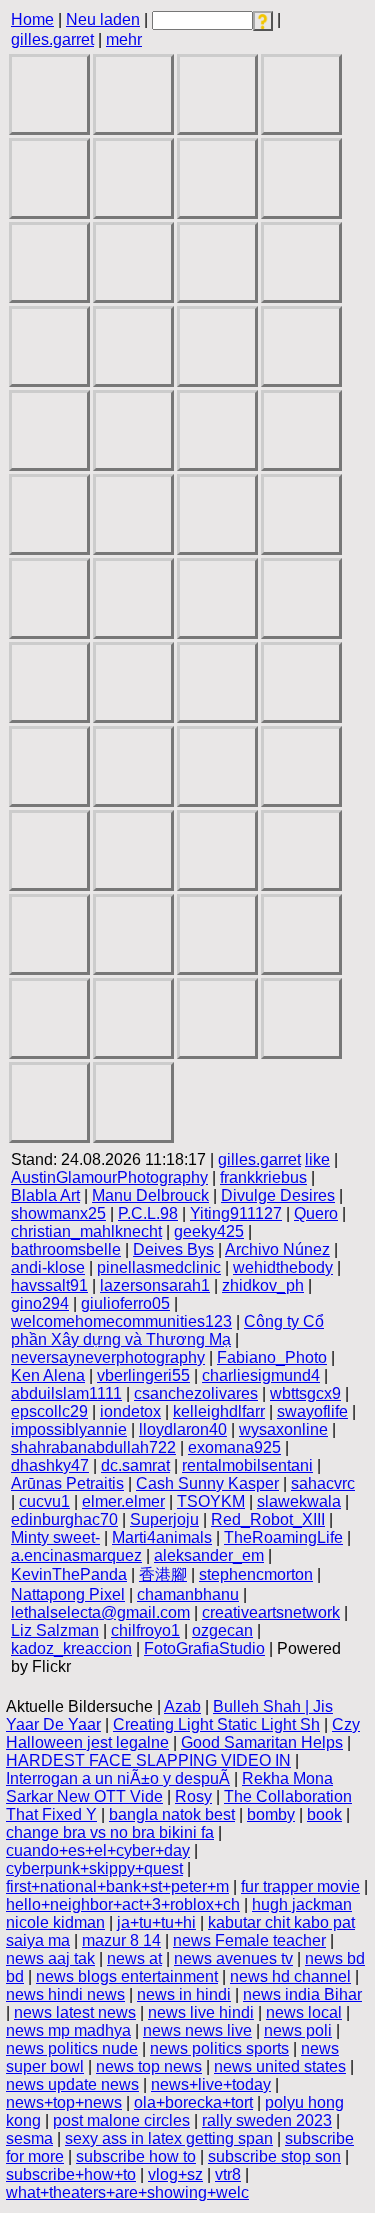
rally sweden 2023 (267, 2120)
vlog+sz (175, 2174)
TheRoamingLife (283, 1537)
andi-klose (48, 1267)
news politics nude (72, 2048)
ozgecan (222, 1630)
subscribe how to (136, 2156)
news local (304, 2012)
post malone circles (121, 2120)
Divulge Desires (278, 1195)
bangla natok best (172, 1814)
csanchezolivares (196, 1393)
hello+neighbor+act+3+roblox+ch (123, 1904)
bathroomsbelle (66, 1249)
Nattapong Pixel (68, 1594)
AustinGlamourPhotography (109, 1177)
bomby (271, 1814)
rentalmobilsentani (247, 1465)
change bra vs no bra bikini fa (110, 1832)
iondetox (130, 1411)
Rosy (193, 1796)
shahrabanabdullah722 (93, 1447)
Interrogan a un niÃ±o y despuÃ (118, 1778)
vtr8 (228, 2174)
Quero (316, 1213)
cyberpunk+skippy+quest (94, 1868)
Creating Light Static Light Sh (216, 1724)
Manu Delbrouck (150, 1195)
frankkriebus (263, 1177)
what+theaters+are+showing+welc (127, 2192)
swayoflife (312, 1411)
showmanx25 (58, 1213)
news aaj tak (50, 1958)
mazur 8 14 (121, 1940)
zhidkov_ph (263, 1285)
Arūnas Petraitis (67, 1483)
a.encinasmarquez (76, 1555)
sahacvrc (323, 1483)
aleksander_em (209, 1555)
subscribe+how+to (71, 2174)
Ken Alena (48, 1375)
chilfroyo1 (145, 1630)
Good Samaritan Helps (262, 1742)
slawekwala (299, 1501)
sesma (29, 2138)
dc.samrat (135, 1465)
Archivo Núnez (277, 1249)
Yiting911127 (236, 1213)
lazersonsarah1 (155, 1285)
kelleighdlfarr (219, 1411)
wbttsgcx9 (305, 1393)
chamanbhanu (188, 1594)
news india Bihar (302, 1994)
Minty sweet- (55, 1537)
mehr (124, 39)
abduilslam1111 (66, 1393)
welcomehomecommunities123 (121, 1321)
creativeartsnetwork (271, 1612)
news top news (149, 2066)
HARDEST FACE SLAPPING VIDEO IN (148, 1760)
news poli (298, 2030)
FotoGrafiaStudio (204, 1648)
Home (32, 19)
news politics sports (219, 2048)
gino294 (40, 1303)
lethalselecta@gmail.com (100, 1612)
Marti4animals (162, 1537)
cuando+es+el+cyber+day (98, 1850)
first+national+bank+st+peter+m (117, 1886)
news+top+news (64, 2102)
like (317, 1159)
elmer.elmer (123, 1501)
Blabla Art (45, 1195)
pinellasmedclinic (159, 1267)
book (324, 1814)
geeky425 (209, 1231)
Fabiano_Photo (272, 1357)
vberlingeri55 (143, 1375)
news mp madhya (68, 2030)
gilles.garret (52, 39)
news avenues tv (233, 1958)
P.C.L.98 (148, 1213)
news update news (72, 2084)
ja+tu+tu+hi (156, 1922)
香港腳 (163, 1574)
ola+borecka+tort (193, 2102)
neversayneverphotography (108, 1357)
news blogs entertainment (127, 1976)
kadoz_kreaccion (71, 1648)
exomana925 (234, 1447)
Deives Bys (173, 1249)
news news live (197, 2030)
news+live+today (211, 2084)
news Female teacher (249, 1940)
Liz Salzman (55, 1630)
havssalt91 (49, 1285)
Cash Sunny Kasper (207, 1483)
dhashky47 (50, 1465)
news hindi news (65, 1994)
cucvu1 (44, 1501)
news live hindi (201, 2012)
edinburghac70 (64, 1519)
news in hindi (184, 1994)
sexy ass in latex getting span (169, 2138)
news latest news (75, 2012)
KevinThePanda (69, 1574)
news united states (280, 2066)
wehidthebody (283, 1267)
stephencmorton (256, 1574)
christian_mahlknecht (86, 1231)
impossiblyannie (69, 1429)
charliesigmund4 (261, 1375)
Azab (182, 1706)
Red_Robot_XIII (268, 1519)
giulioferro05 (125, 1303)
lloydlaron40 (183, 1429)
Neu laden (103, 19)
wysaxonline (283, 1429)
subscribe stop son (274, 2156)
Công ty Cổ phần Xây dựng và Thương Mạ (167, 1330)
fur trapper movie (300, 1886)
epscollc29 (49, 1411)
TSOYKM (211, 1501)
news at (134, 1958)
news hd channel (290, 1976)
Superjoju (164, 1519)
